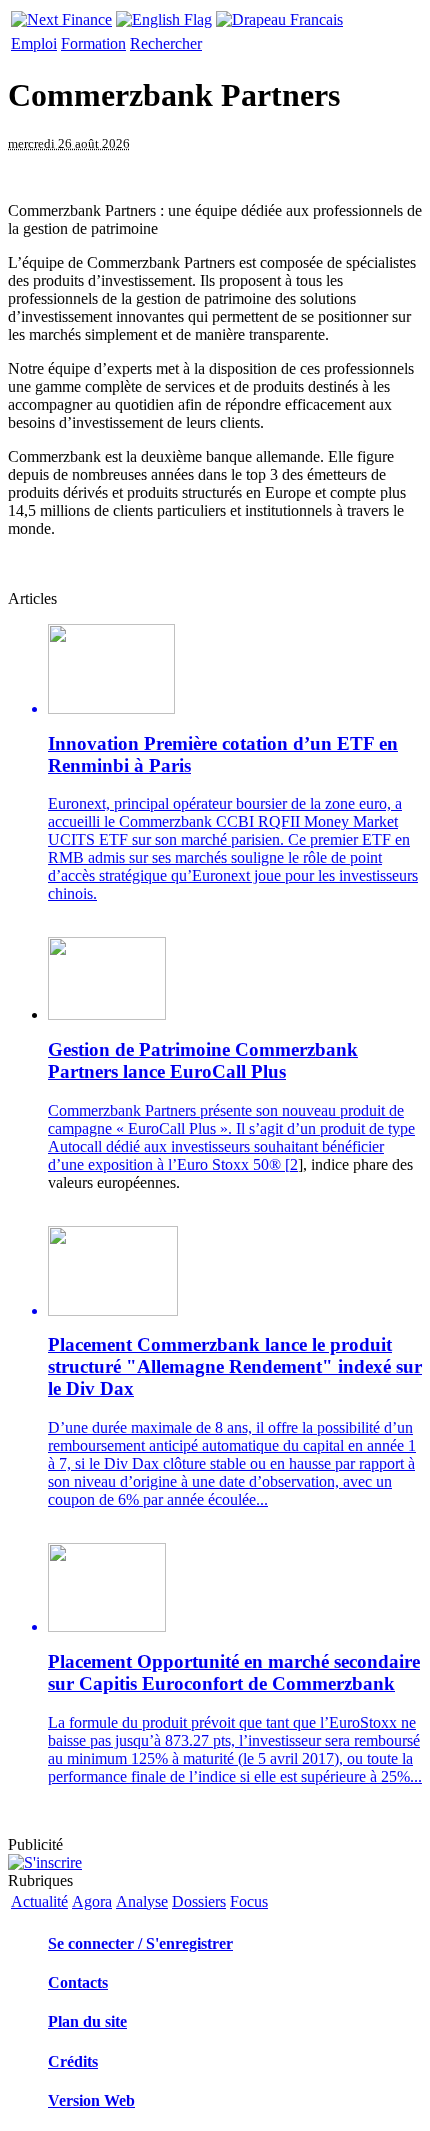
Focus (249, 1901)
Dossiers (199, 1901)
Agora (92, 1901)
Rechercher (166, 43)
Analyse (142, 1901)
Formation (93, 43)
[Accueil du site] (61, 14)
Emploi (34, 43)
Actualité (39, 1901)
